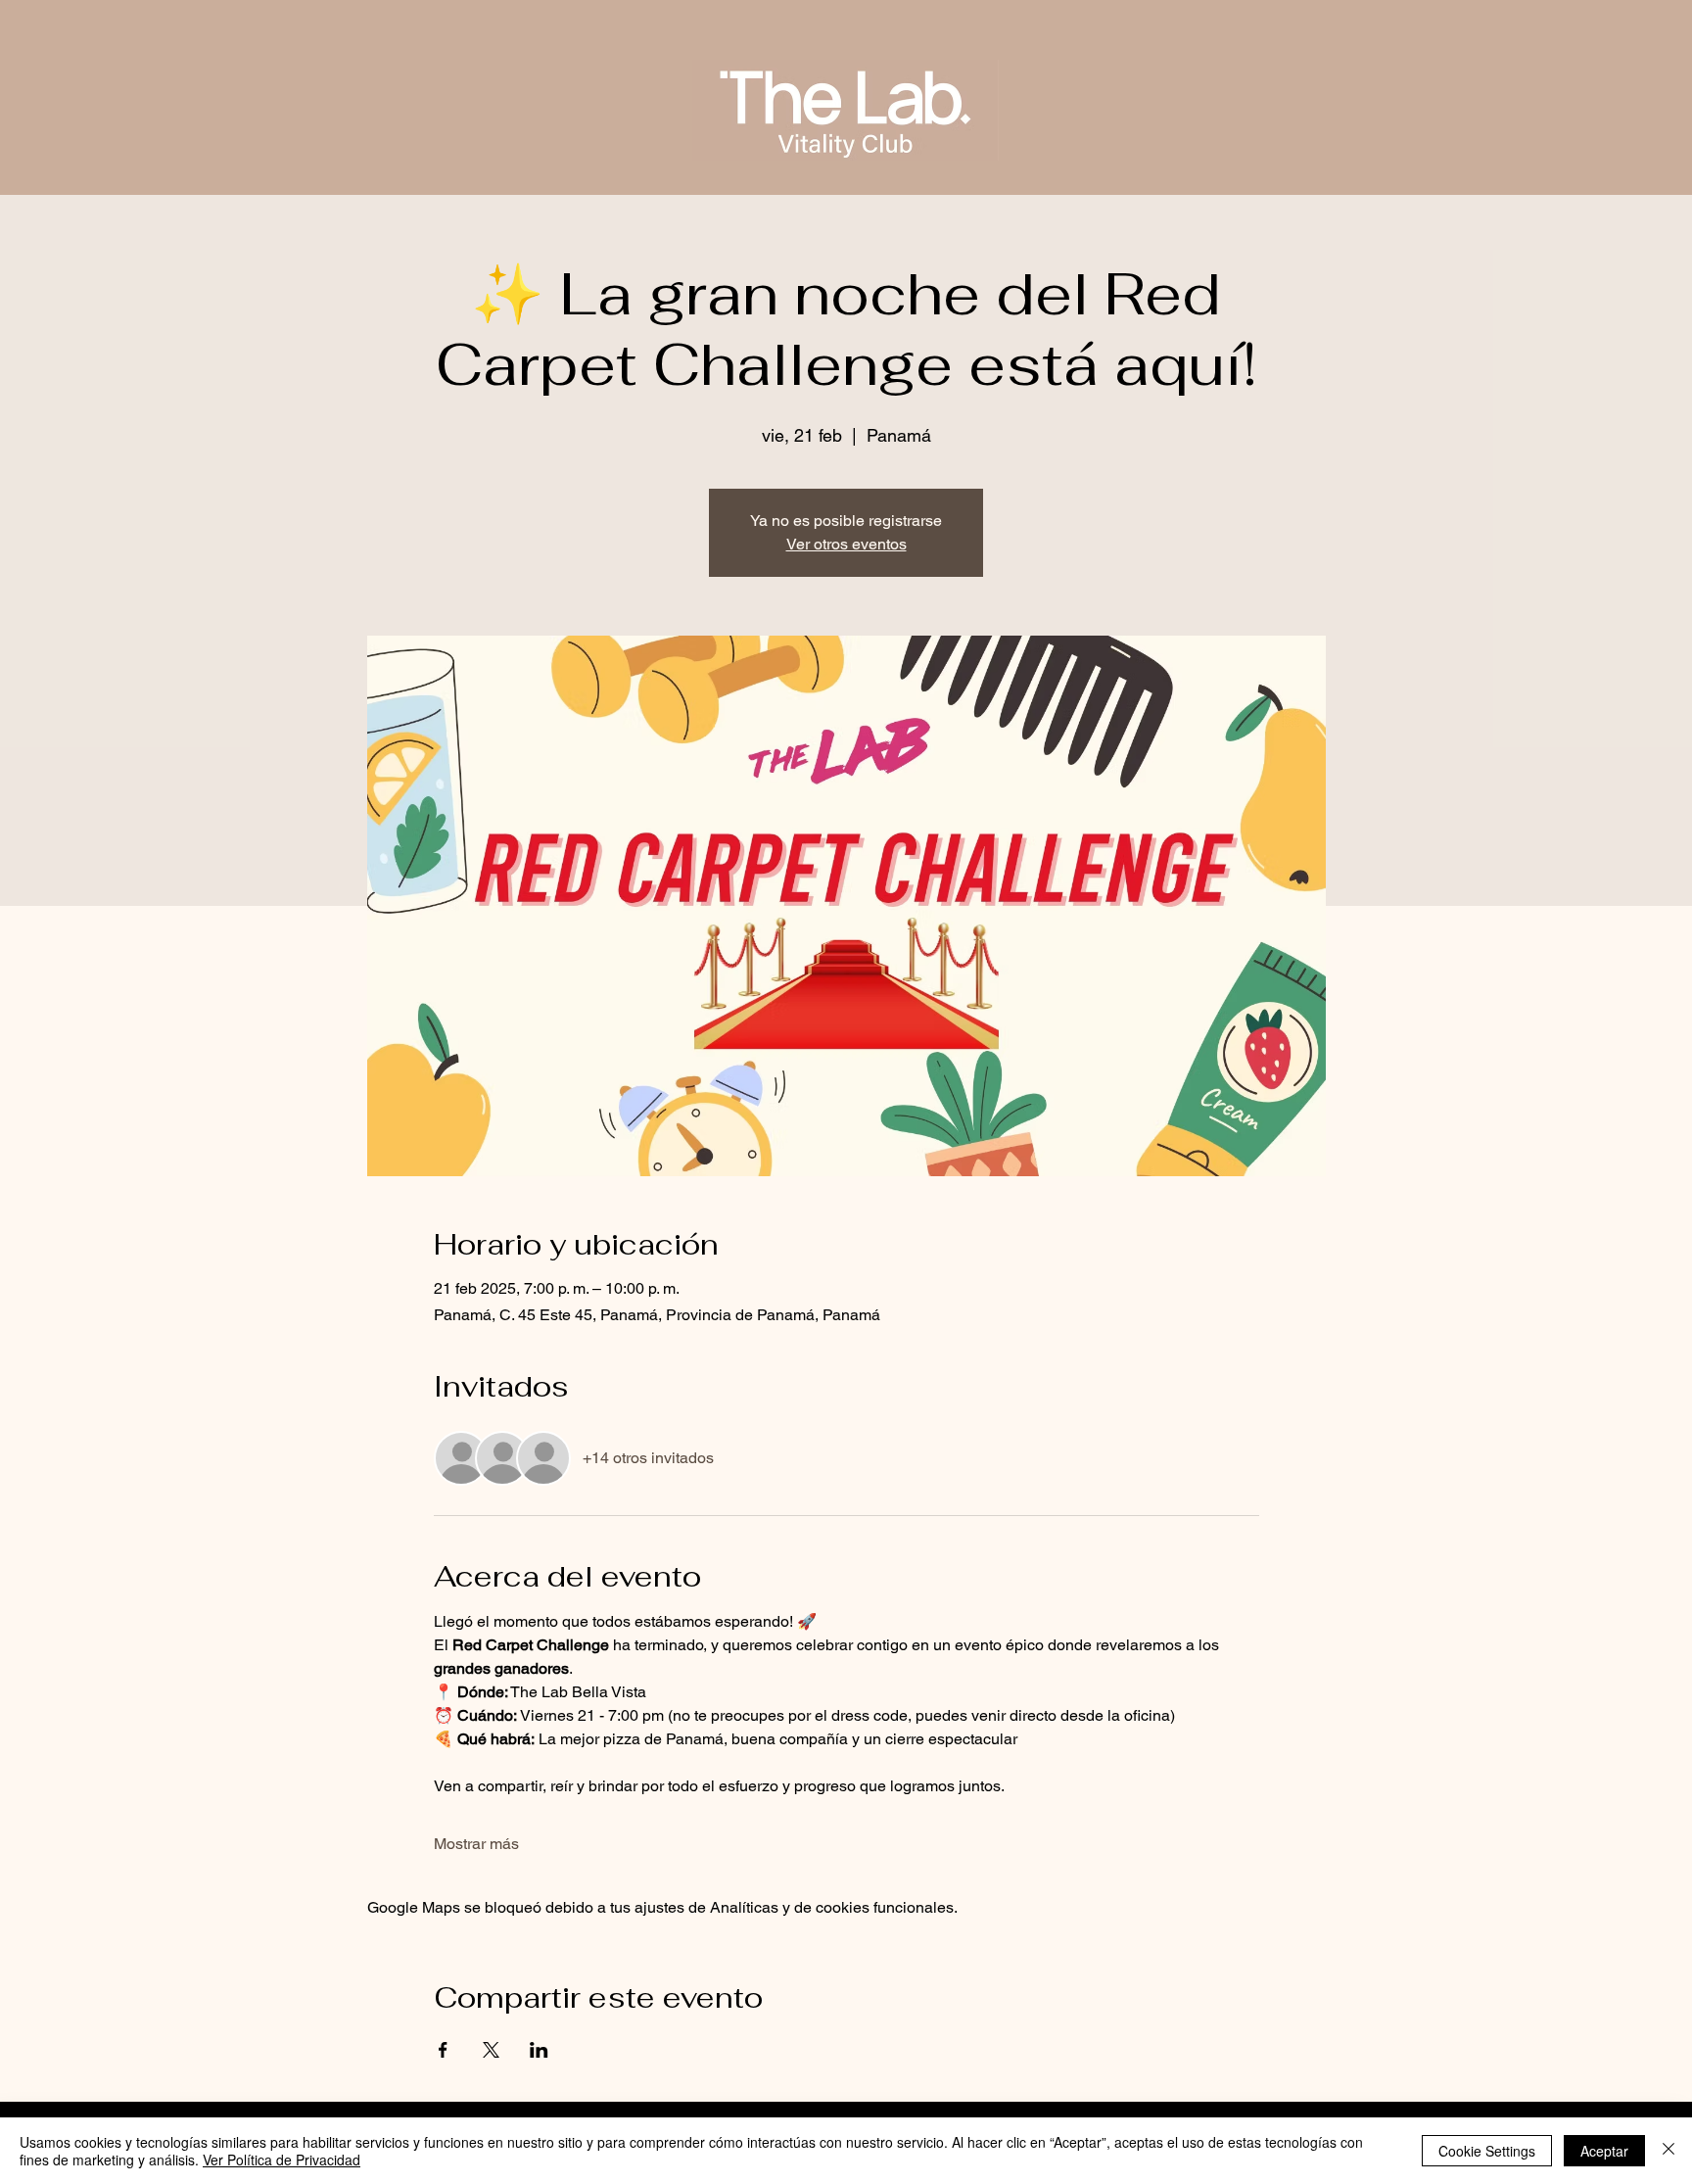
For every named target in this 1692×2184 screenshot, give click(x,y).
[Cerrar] (1668, 2151)
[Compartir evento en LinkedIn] (539, 2050)
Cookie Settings (1487, 2151)
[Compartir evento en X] (491, 2050)
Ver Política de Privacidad (282, 2160)
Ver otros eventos (846, 544)
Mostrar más (476, 1844)
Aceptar (1604, 2151)
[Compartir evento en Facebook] (443, 2050)
